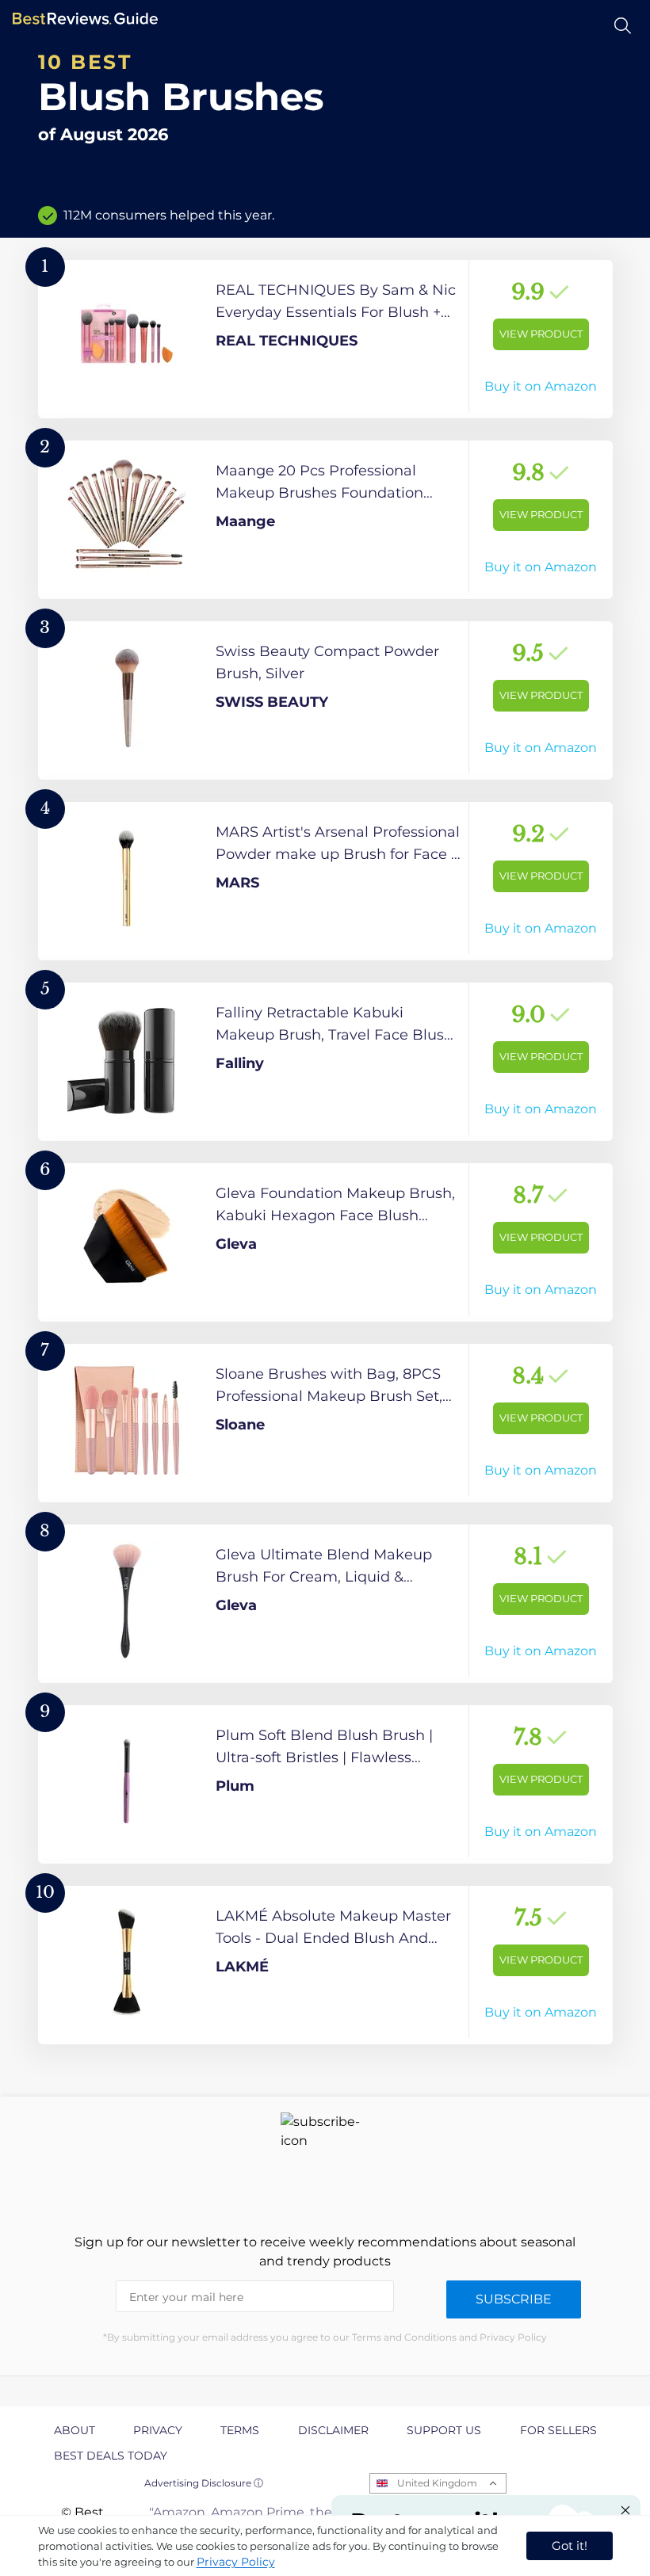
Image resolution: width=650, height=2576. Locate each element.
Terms (240, 2430)
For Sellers (558, 2430)
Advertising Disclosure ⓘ (204, 2483)
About (75, 2430)
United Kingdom (437, 2483)
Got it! (570, 2545)
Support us (444, 2430)
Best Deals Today (111, 2456)
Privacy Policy (236, 2562)
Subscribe (514, 2299)
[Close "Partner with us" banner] (625, 2510)
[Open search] (623, 26)
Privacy (158, 2430)
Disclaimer (333, 2430)
